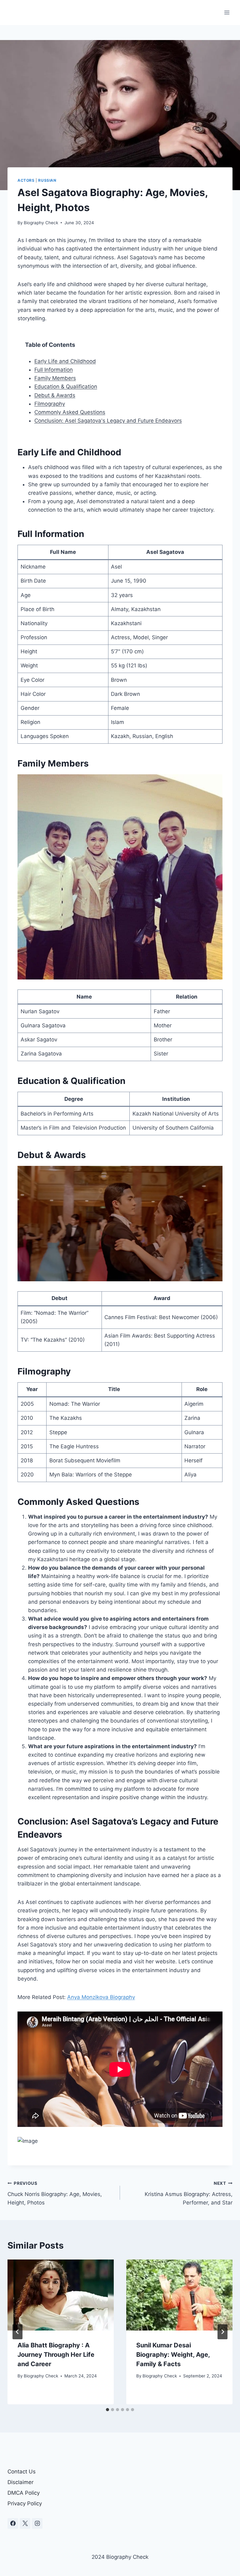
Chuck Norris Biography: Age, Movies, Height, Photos (55, 2193)
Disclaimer (20, 2482)
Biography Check (41, 223)
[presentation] (61, 2295)
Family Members (55, 378)
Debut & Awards (55, 395)
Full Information (54, 370)
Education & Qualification (66, 387)
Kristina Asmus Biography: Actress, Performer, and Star (189, 2193)
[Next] (222, 2332)
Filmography (50, 404)
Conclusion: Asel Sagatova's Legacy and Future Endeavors (108, 421)
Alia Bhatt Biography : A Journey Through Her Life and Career (56, 2355)
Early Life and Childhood (65, 361)
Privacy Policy (25, 2503)
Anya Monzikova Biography (101, 1997)
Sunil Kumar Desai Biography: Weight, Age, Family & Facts (173, 2355)
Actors (26, 180)
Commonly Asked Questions (70, 412)
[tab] (107, 2410)
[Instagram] (37, 2523)
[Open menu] (227, 12)
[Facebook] (13, 2523)
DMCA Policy (24, 2493)
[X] (25, 2523)
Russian (47, 180)
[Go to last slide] (17, 2332)
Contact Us (22, 2472)
